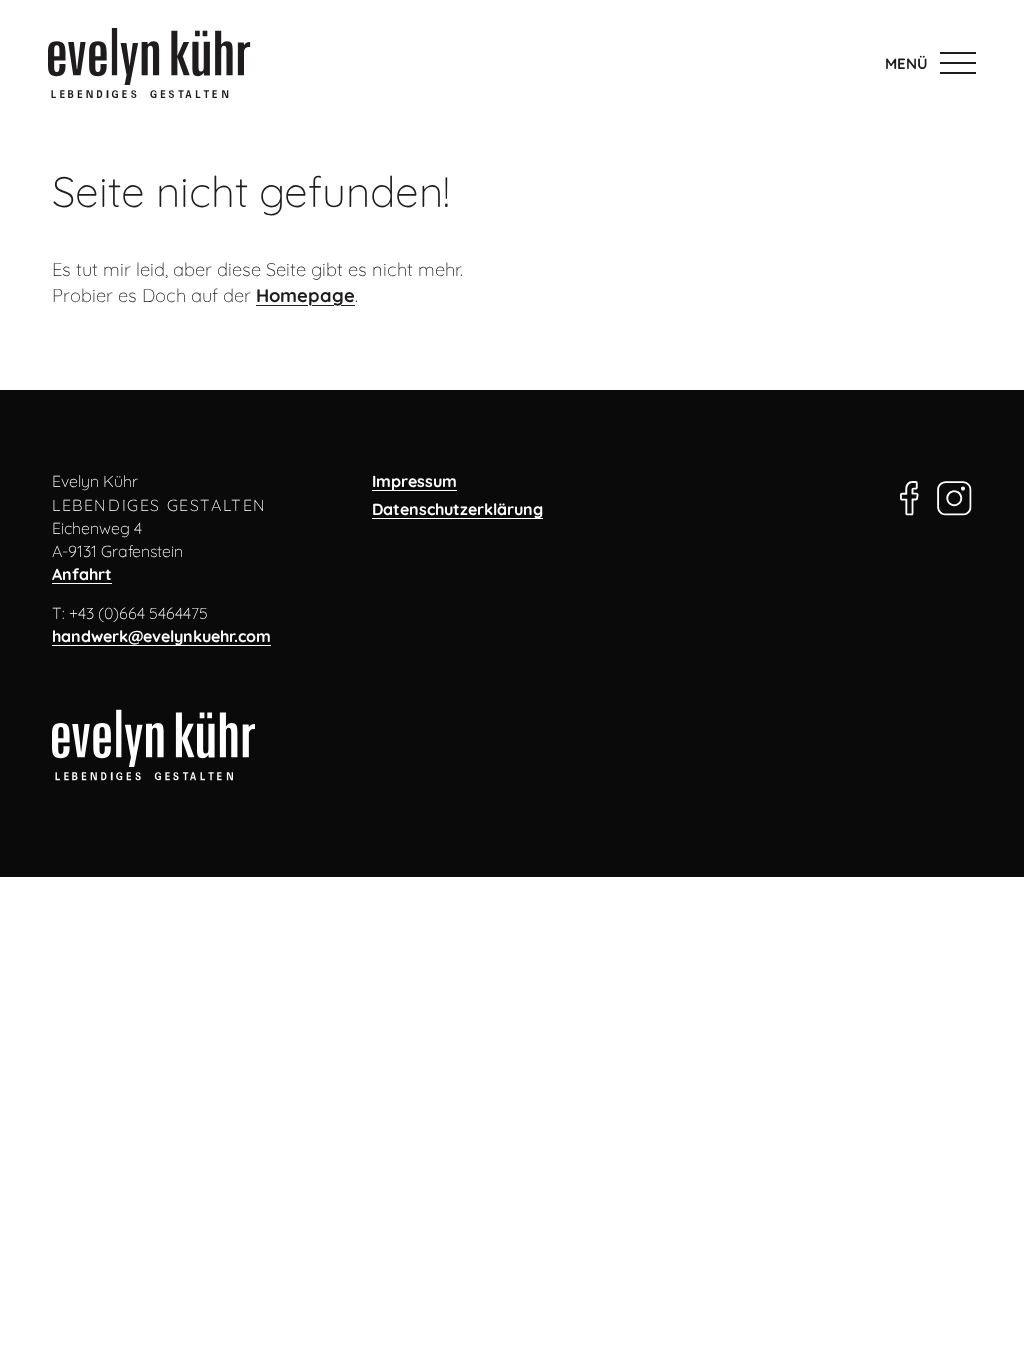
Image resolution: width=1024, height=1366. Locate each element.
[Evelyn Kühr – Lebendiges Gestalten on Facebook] (909, 494)
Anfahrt (82, 574)
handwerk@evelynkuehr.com (161, 636)
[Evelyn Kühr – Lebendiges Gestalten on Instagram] (954, 494)
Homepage (305, 295)
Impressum (414, 481)
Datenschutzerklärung (457, 509)
